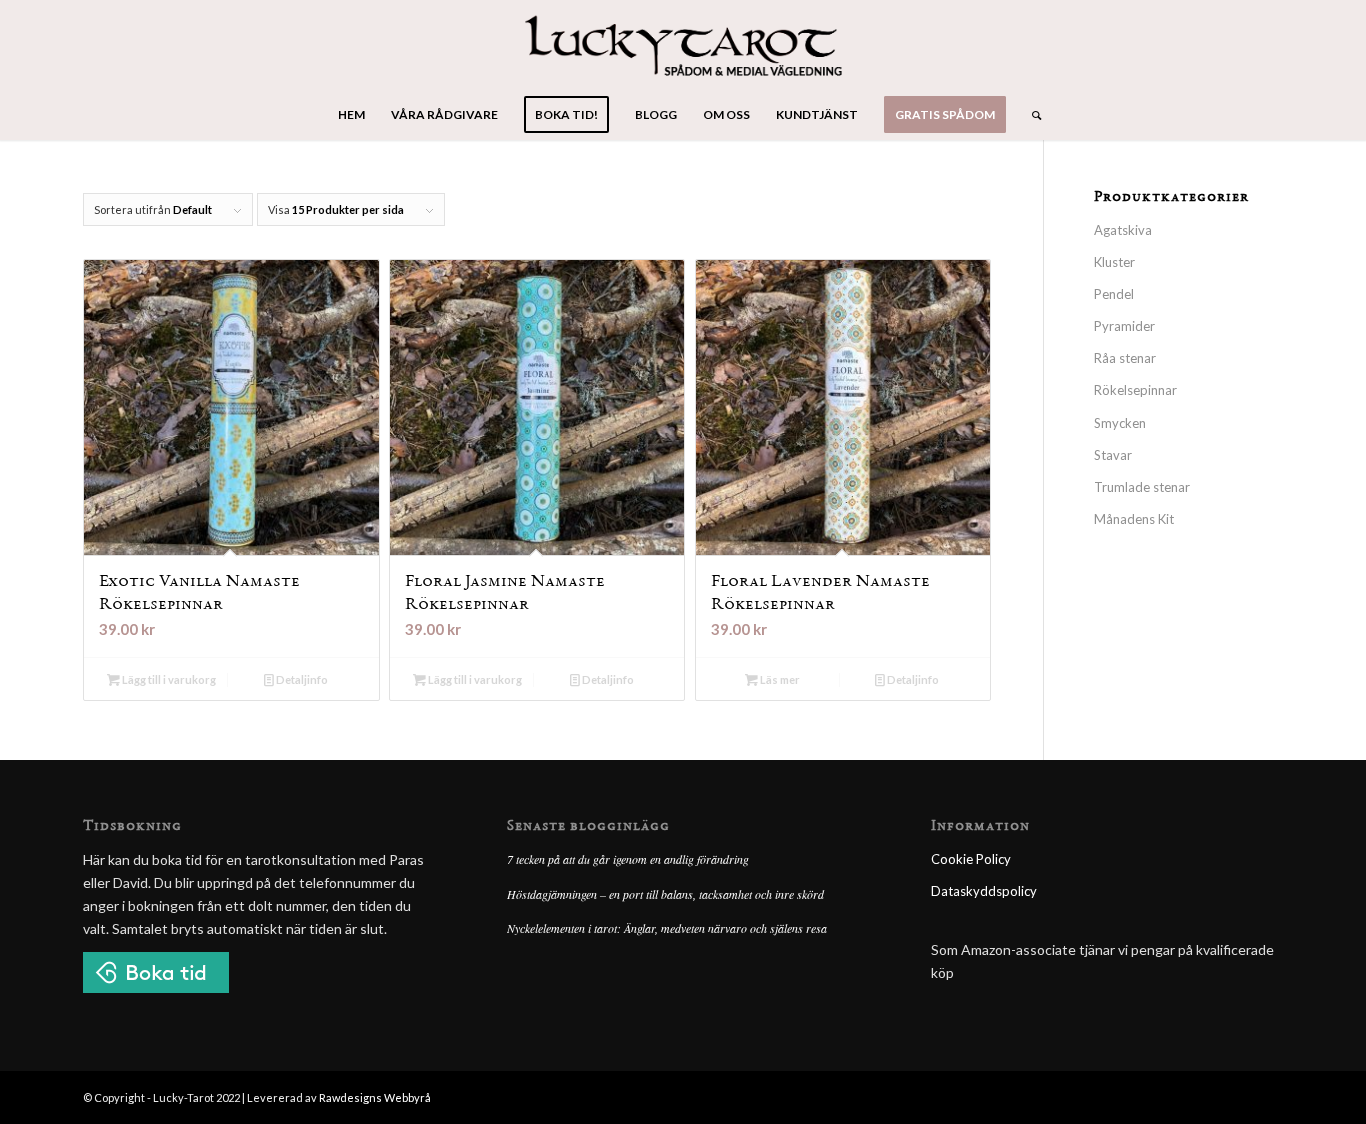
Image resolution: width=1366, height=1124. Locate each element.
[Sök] (1030, 115)
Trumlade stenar (1142, 487)
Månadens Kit (1134, 519)
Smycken (1120, 423)
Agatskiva (1123, 230)
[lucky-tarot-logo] (683, 45)
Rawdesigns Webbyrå (375, 1097)
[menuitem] (351, 115)
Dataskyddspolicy (984, 891)
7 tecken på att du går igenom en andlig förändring (628, 859)
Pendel (1114, 294)
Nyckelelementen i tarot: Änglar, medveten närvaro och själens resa (667, 928)
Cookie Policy (971, 859)
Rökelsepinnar (1135, 390)
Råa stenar (1125, 358)
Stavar (1113, 455)
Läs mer (779, 679)
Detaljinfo (301, 679)
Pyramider (1124, 326)
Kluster (1114, 262)
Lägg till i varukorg (168, 679)
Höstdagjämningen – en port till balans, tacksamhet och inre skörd (665, 894)
